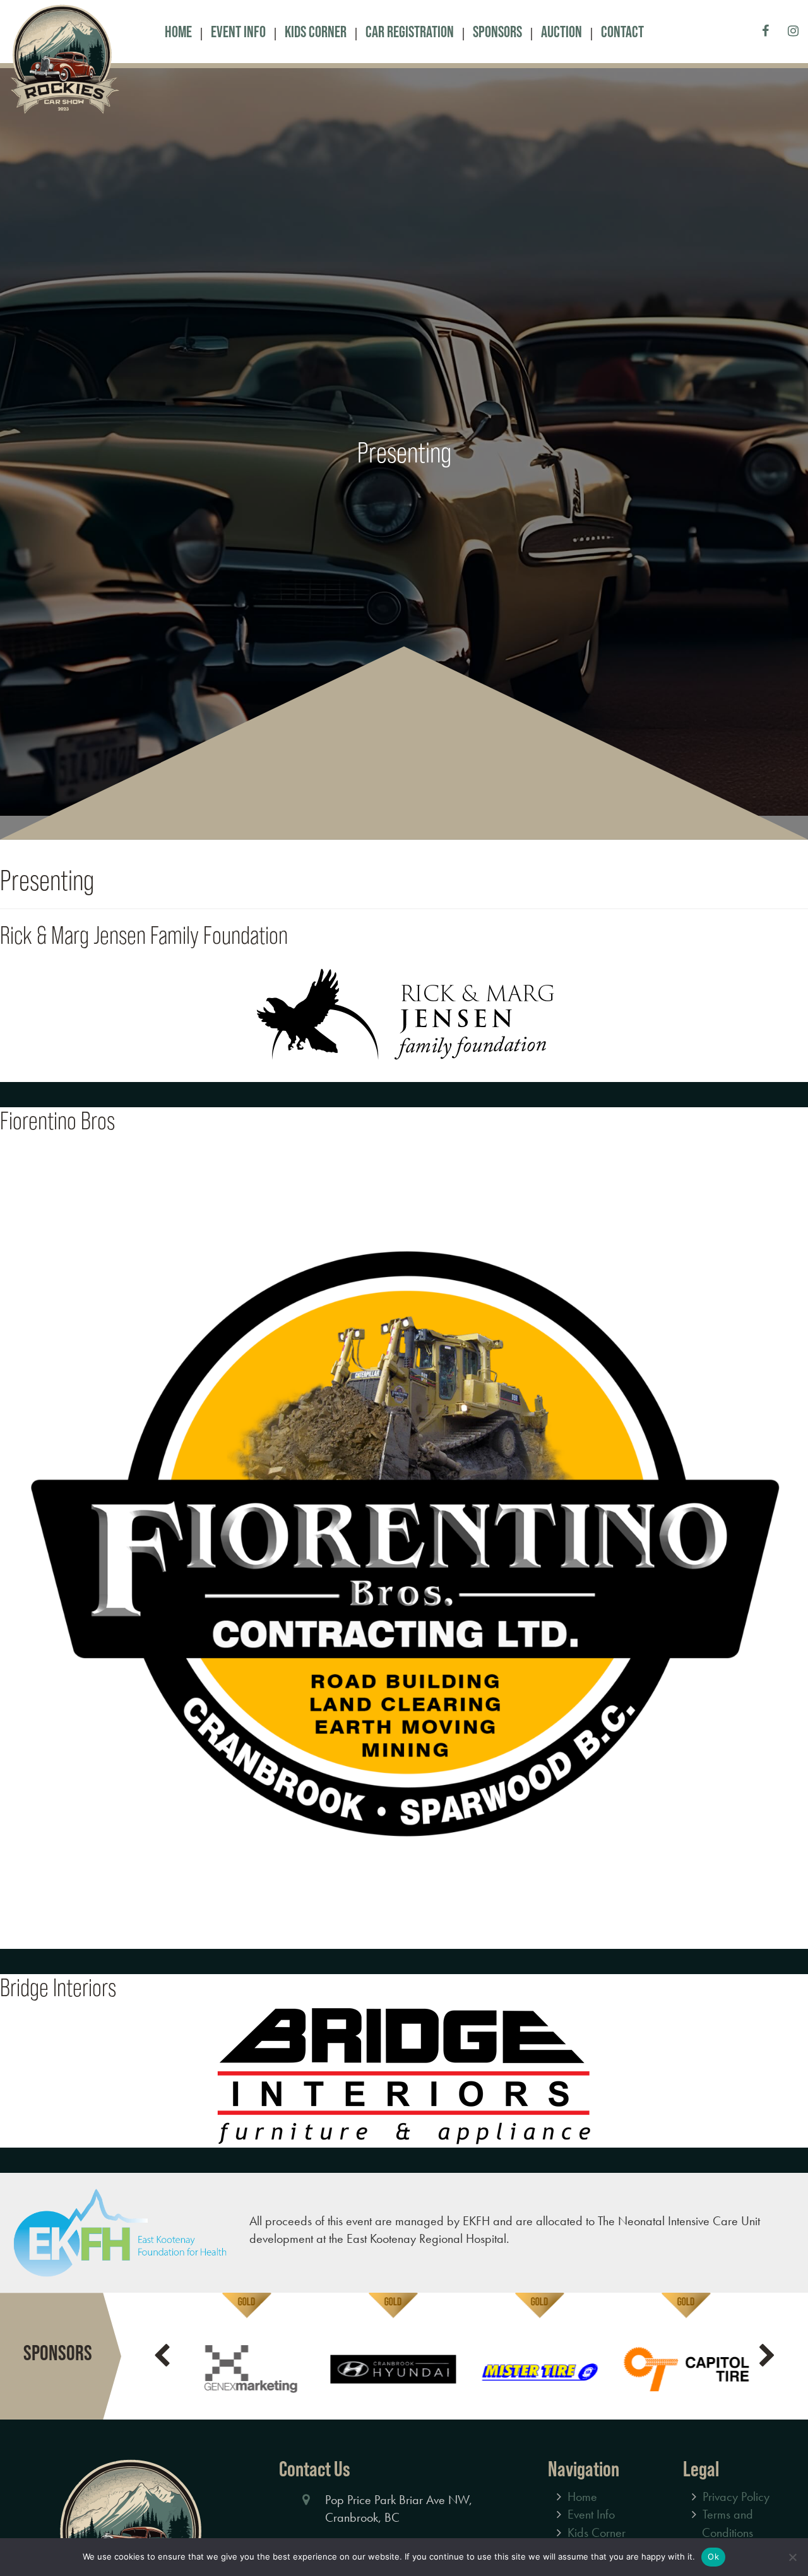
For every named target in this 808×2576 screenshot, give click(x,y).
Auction (561, 32)
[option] (245, 2358)
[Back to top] (788, 2528)
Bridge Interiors (58, 1989)
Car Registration (410, 32)
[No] (792, 2557)
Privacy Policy (736, 2498)
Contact (622, 32)
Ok (713, 2556)
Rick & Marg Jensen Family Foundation (144, 937)
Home (178, 32)
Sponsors (497, 32)
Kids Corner (316, 32)
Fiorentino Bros (57, 1122)
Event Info (238, 32)
